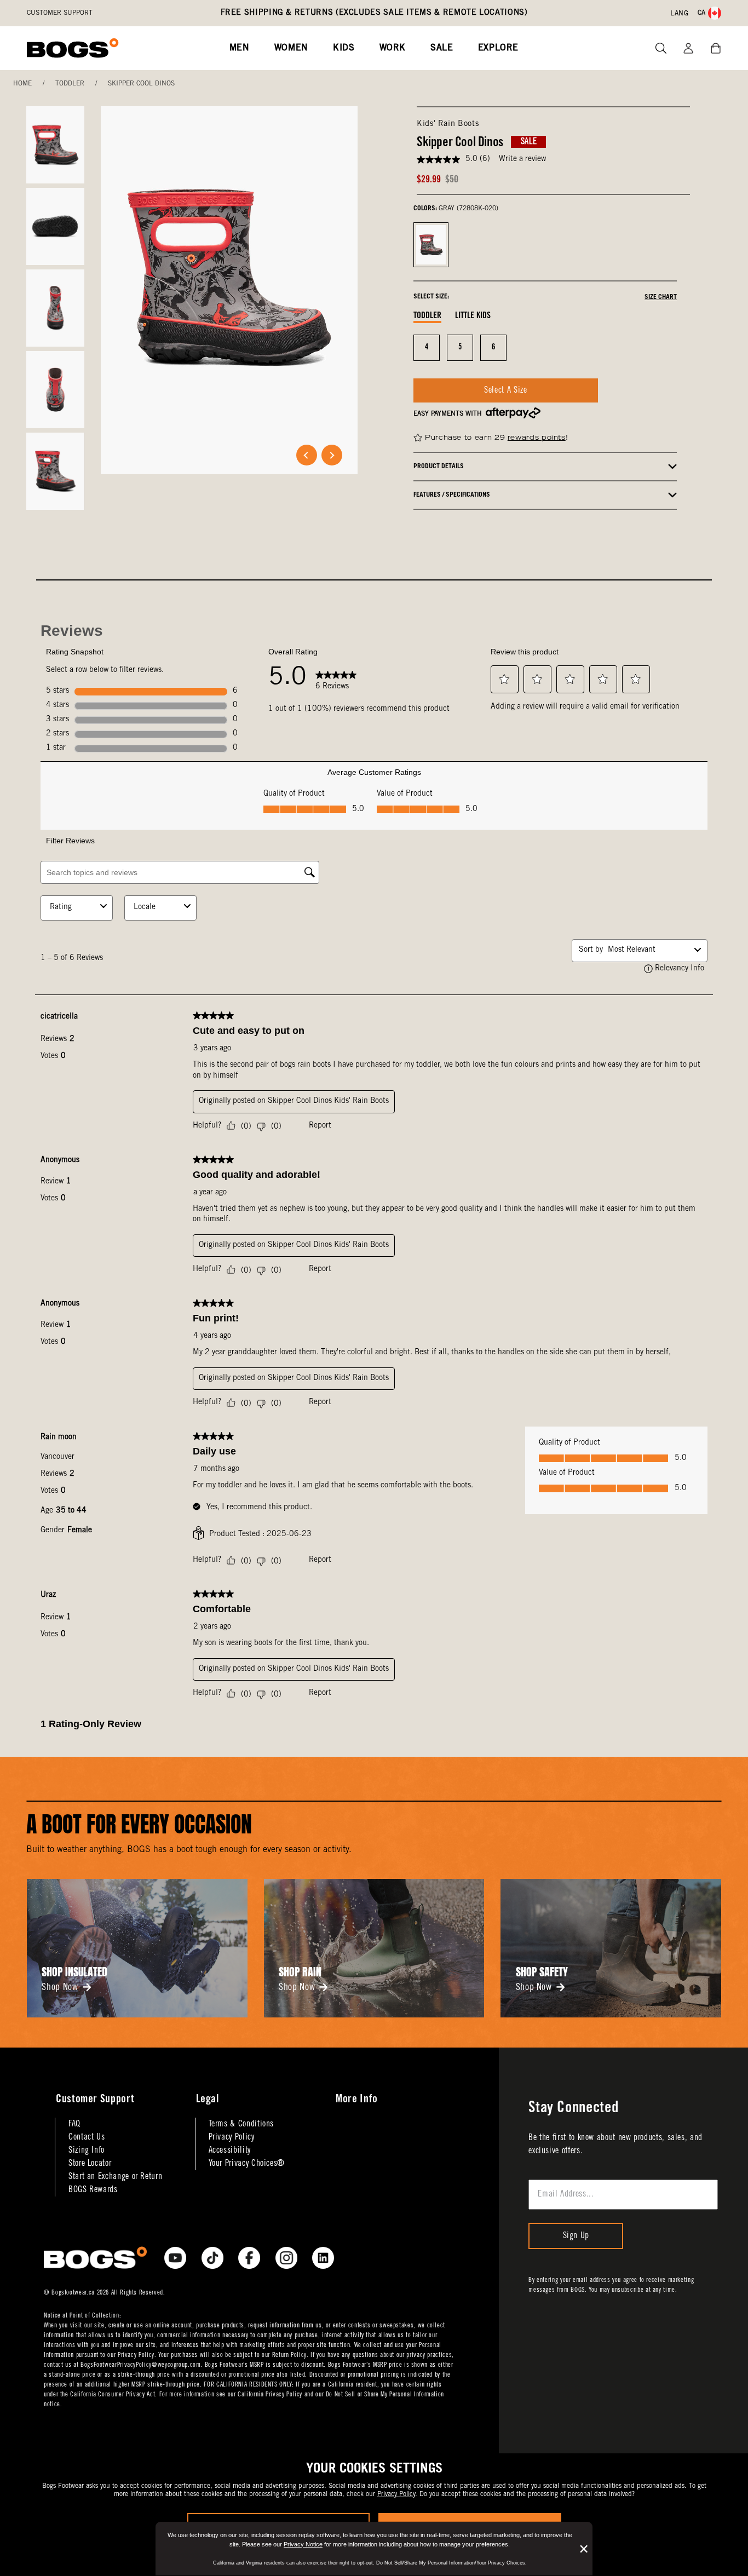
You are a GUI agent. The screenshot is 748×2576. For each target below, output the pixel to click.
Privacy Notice (303, 2544)
